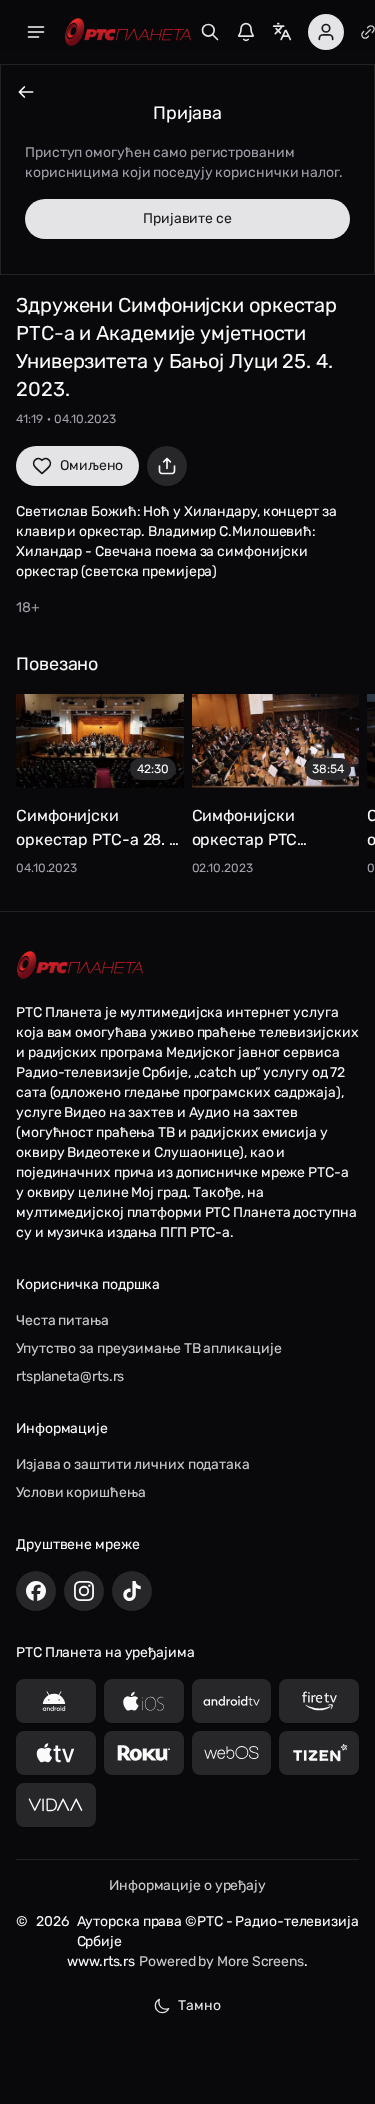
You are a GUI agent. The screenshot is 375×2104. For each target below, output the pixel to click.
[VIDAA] (56, 1805)
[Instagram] (84, 1591)
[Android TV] (232, 1701)
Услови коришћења (80, 1492)
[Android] (56, 1701)
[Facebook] (36, 1591)
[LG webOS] (232, 1753)
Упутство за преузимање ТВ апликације (148, 1348)
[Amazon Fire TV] (319, 1701)
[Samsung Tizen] (319, 1753)
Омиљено (91, 465)
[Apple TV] (56, 1753)
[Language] (282, 32)
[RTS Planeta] (128, 32)
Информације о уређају (187, 1885)
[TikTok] (132, 1591)
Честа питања (62, 1320)
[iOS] (144, 1701)
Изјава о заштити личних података (133, 1464)
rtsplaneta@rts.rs (70, 1376)
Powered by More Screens (221, 1961)
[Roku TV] (144, 1753)
